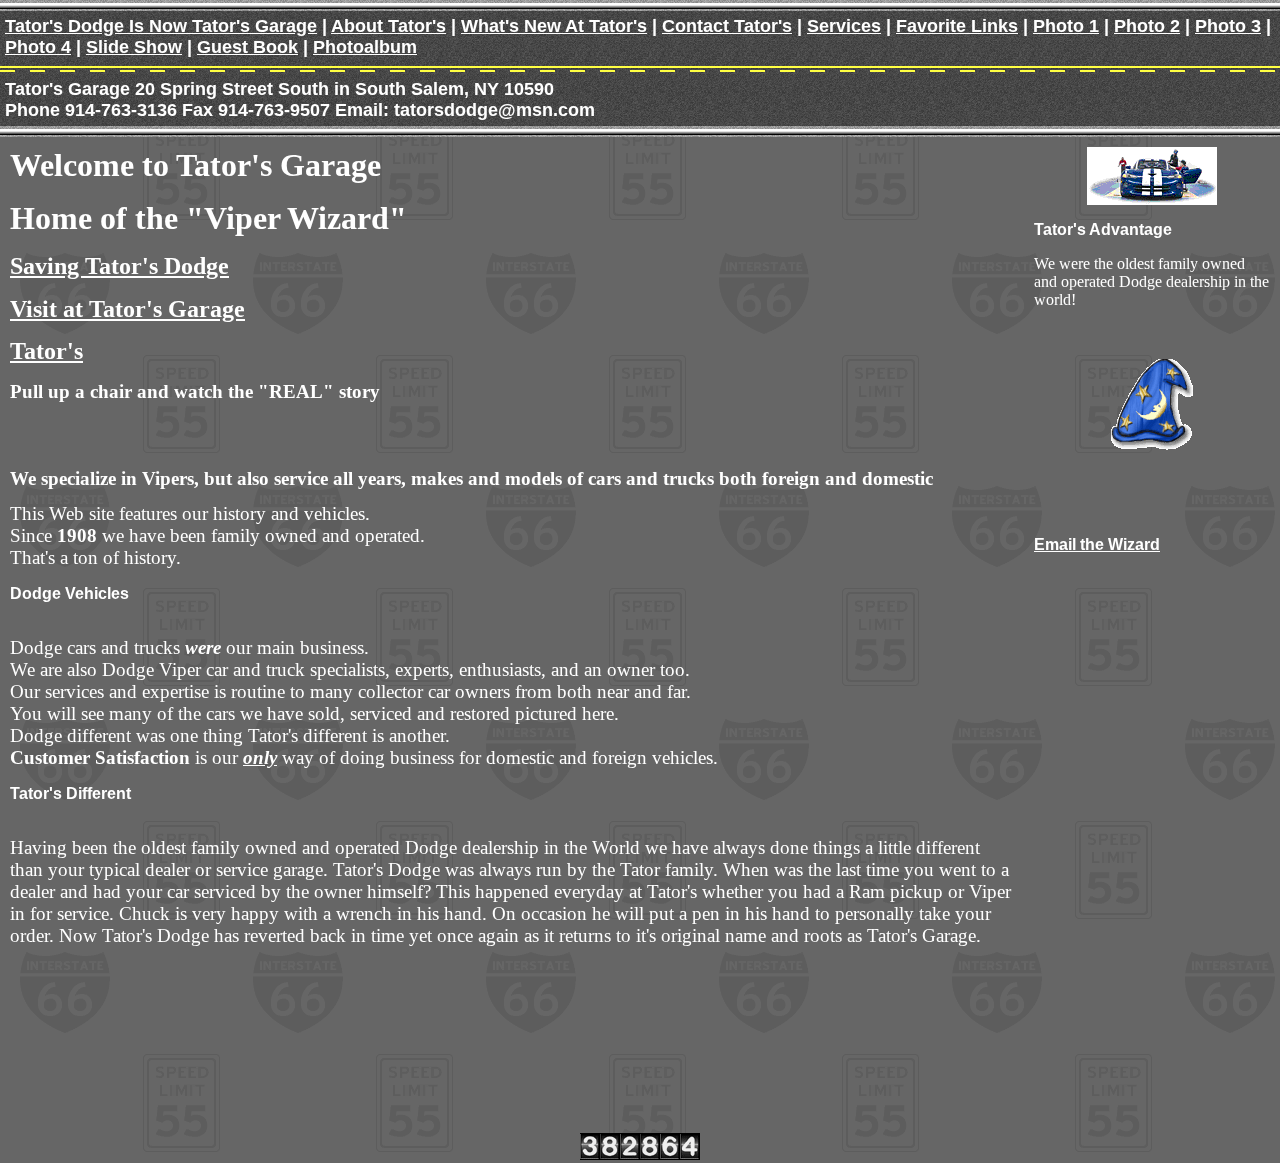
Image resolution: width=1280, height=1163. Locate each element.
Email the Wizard (1097, 544)
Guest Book (247, 47)
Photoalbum (365, 47)
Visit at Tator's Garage (127, 309)
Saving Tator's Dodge (119, 266)
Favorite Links (957, 26)
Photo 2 (1147, 26)
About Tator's (388, 26)
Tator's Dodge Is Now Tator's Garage (161, 26)
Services (844, 26)
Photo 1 (1066, 26)
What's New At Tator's (554, 26)
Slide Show (134, 47)
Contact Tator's (727, 26)
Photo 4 (38, 47)
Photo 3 (1228, 26)
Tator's (46, 351)
